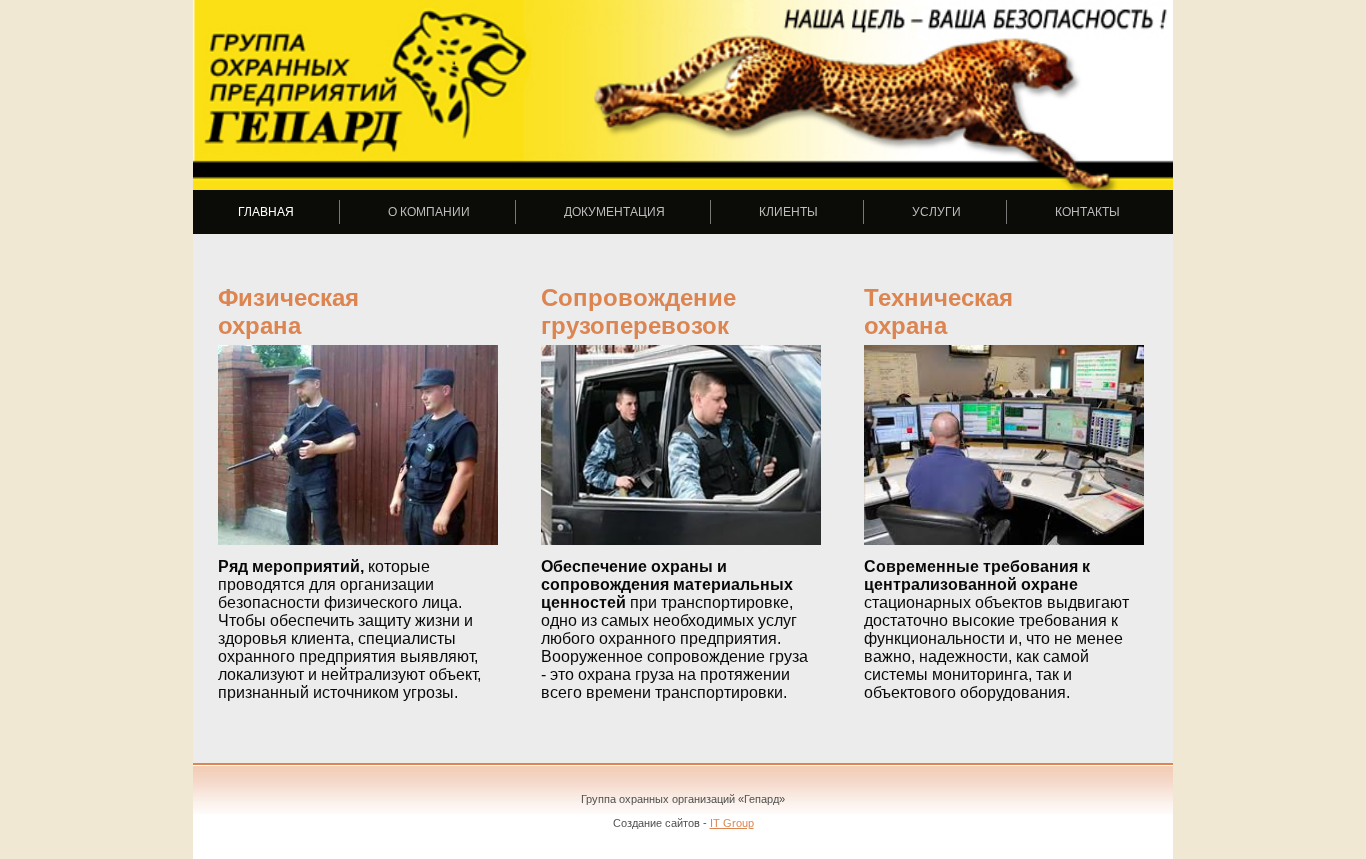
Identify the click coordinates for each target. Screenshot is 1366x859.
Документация (614, 212)
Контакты (1087, 212)
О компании (429, 212)
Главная (266, 212)
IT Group (732, 823)
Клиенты (788, 212)
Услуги (936, 212)
